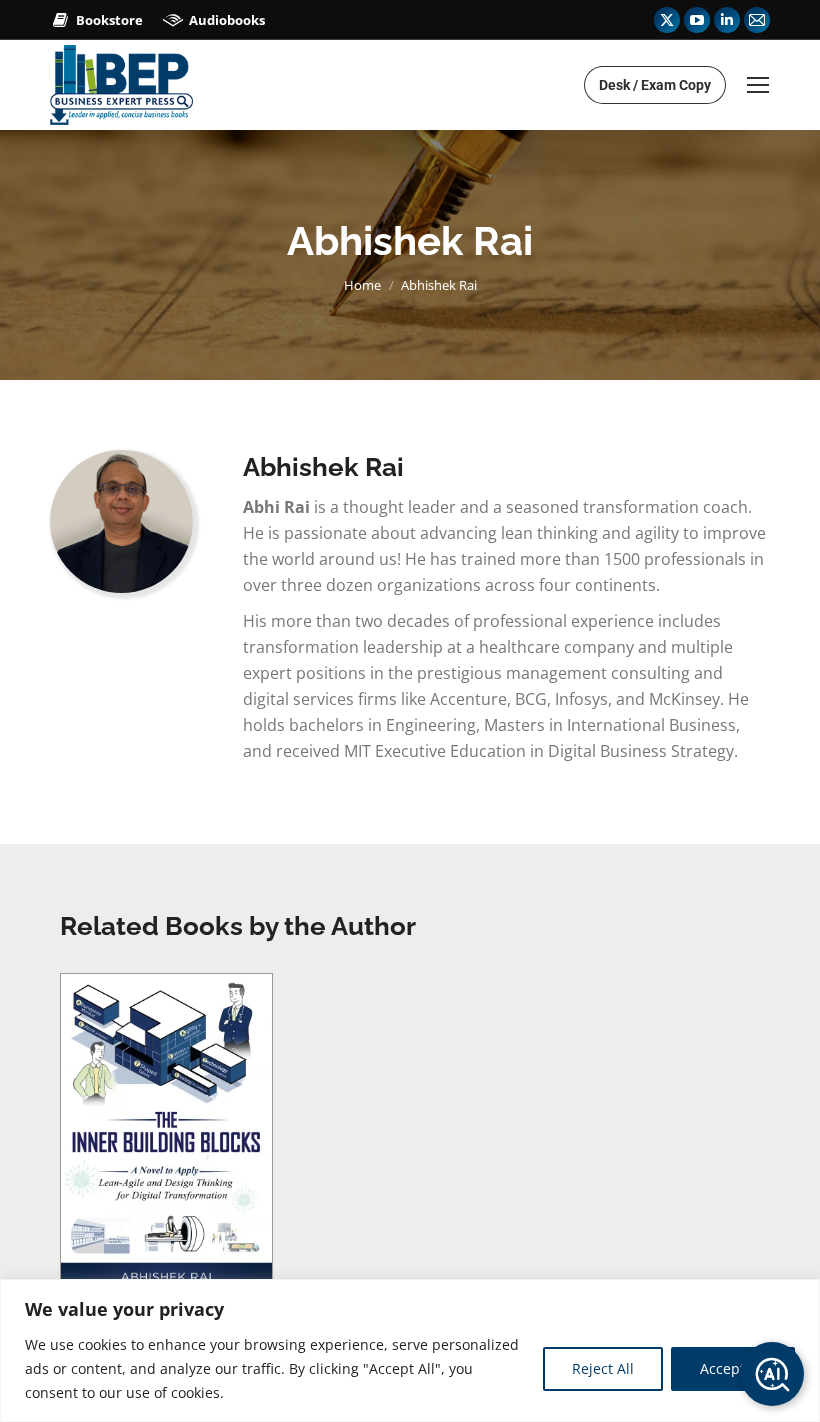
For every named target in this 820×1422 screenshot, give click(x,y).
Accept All (733, 1368)
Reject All (603, 1368)
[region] (410, 1350)
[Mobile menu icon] (758, 85)
